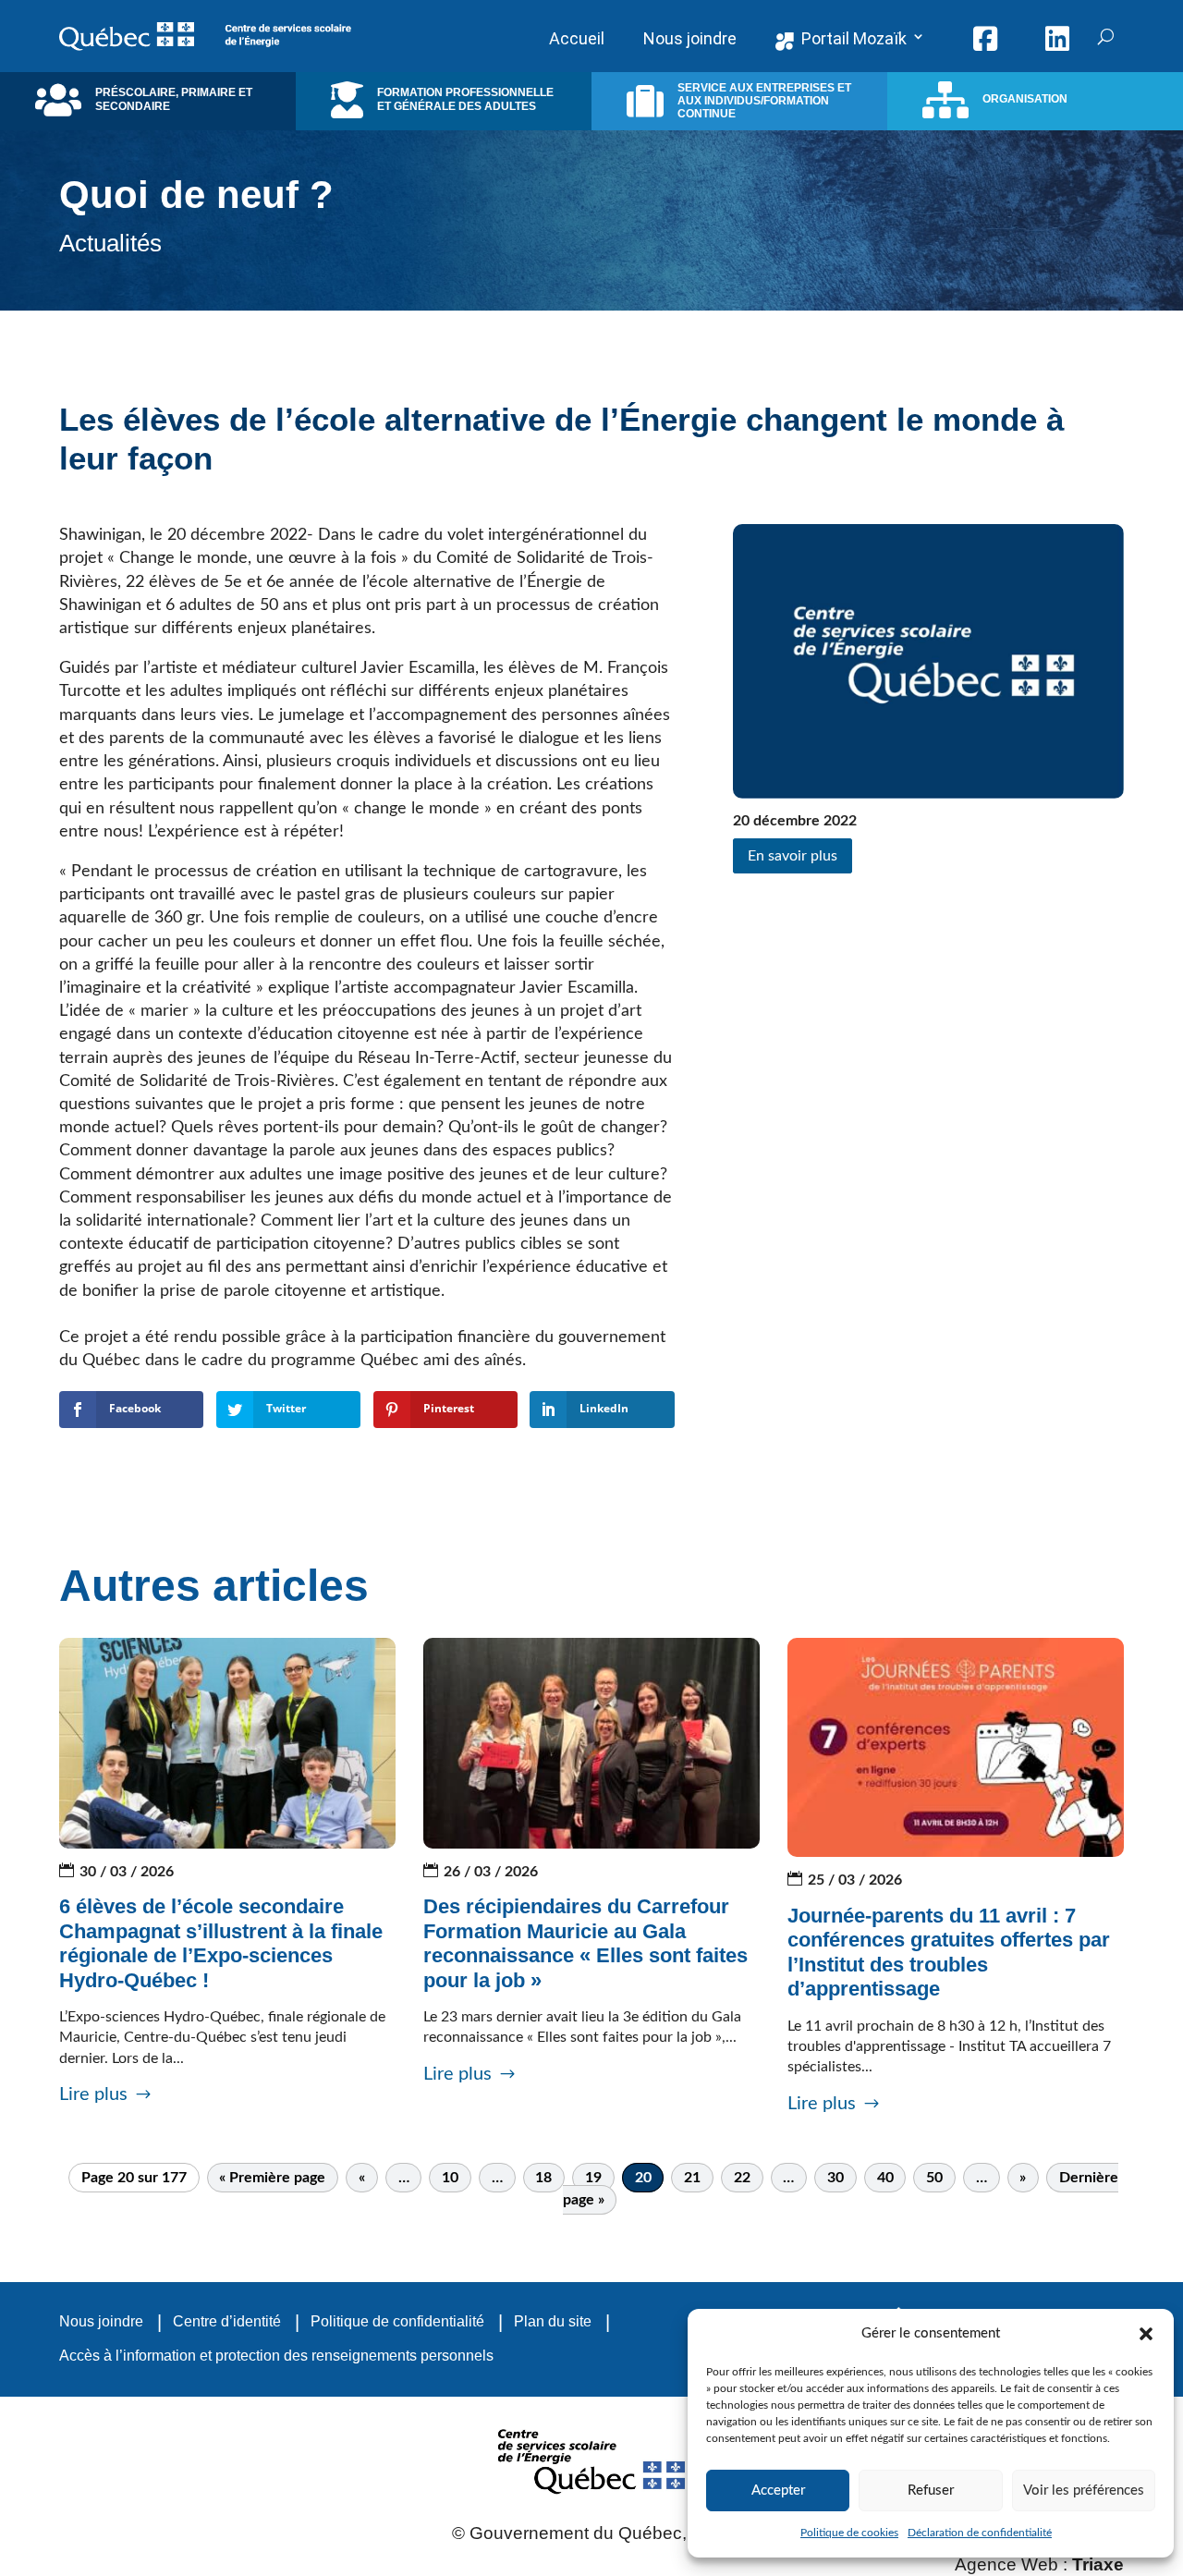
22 (742, 2178)
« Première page (272, 2178)
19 (593, 2178)
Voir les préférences (1084, 2491)
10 (450, 2178)
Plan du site (553, 2321)
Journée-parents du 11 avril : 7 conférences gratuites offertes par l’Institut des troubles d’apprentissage (949, 1952)
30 (835, 2178)
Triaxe (1098, 2564)
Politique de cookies (849, 2533)
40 (885, 2178)
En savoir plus (793, 856)
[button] (1146, 2334)
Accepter (778, 2491)
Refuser (931, 2491)
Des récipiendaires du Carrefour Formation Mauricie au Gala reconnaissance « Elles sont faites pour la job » (585, 1943)
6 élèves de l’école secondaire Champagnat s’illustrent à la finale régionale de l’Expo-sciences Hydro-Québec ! (221, 1943)
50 (934, 2178)
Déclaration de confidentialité (980, 2533)
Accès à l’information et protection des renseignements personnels (276, 2356)
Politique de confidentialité (397, 2321)
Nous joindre (101, 2321)
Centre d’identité (227, 2321)
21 (692, 2178)
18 (543, 2178)
